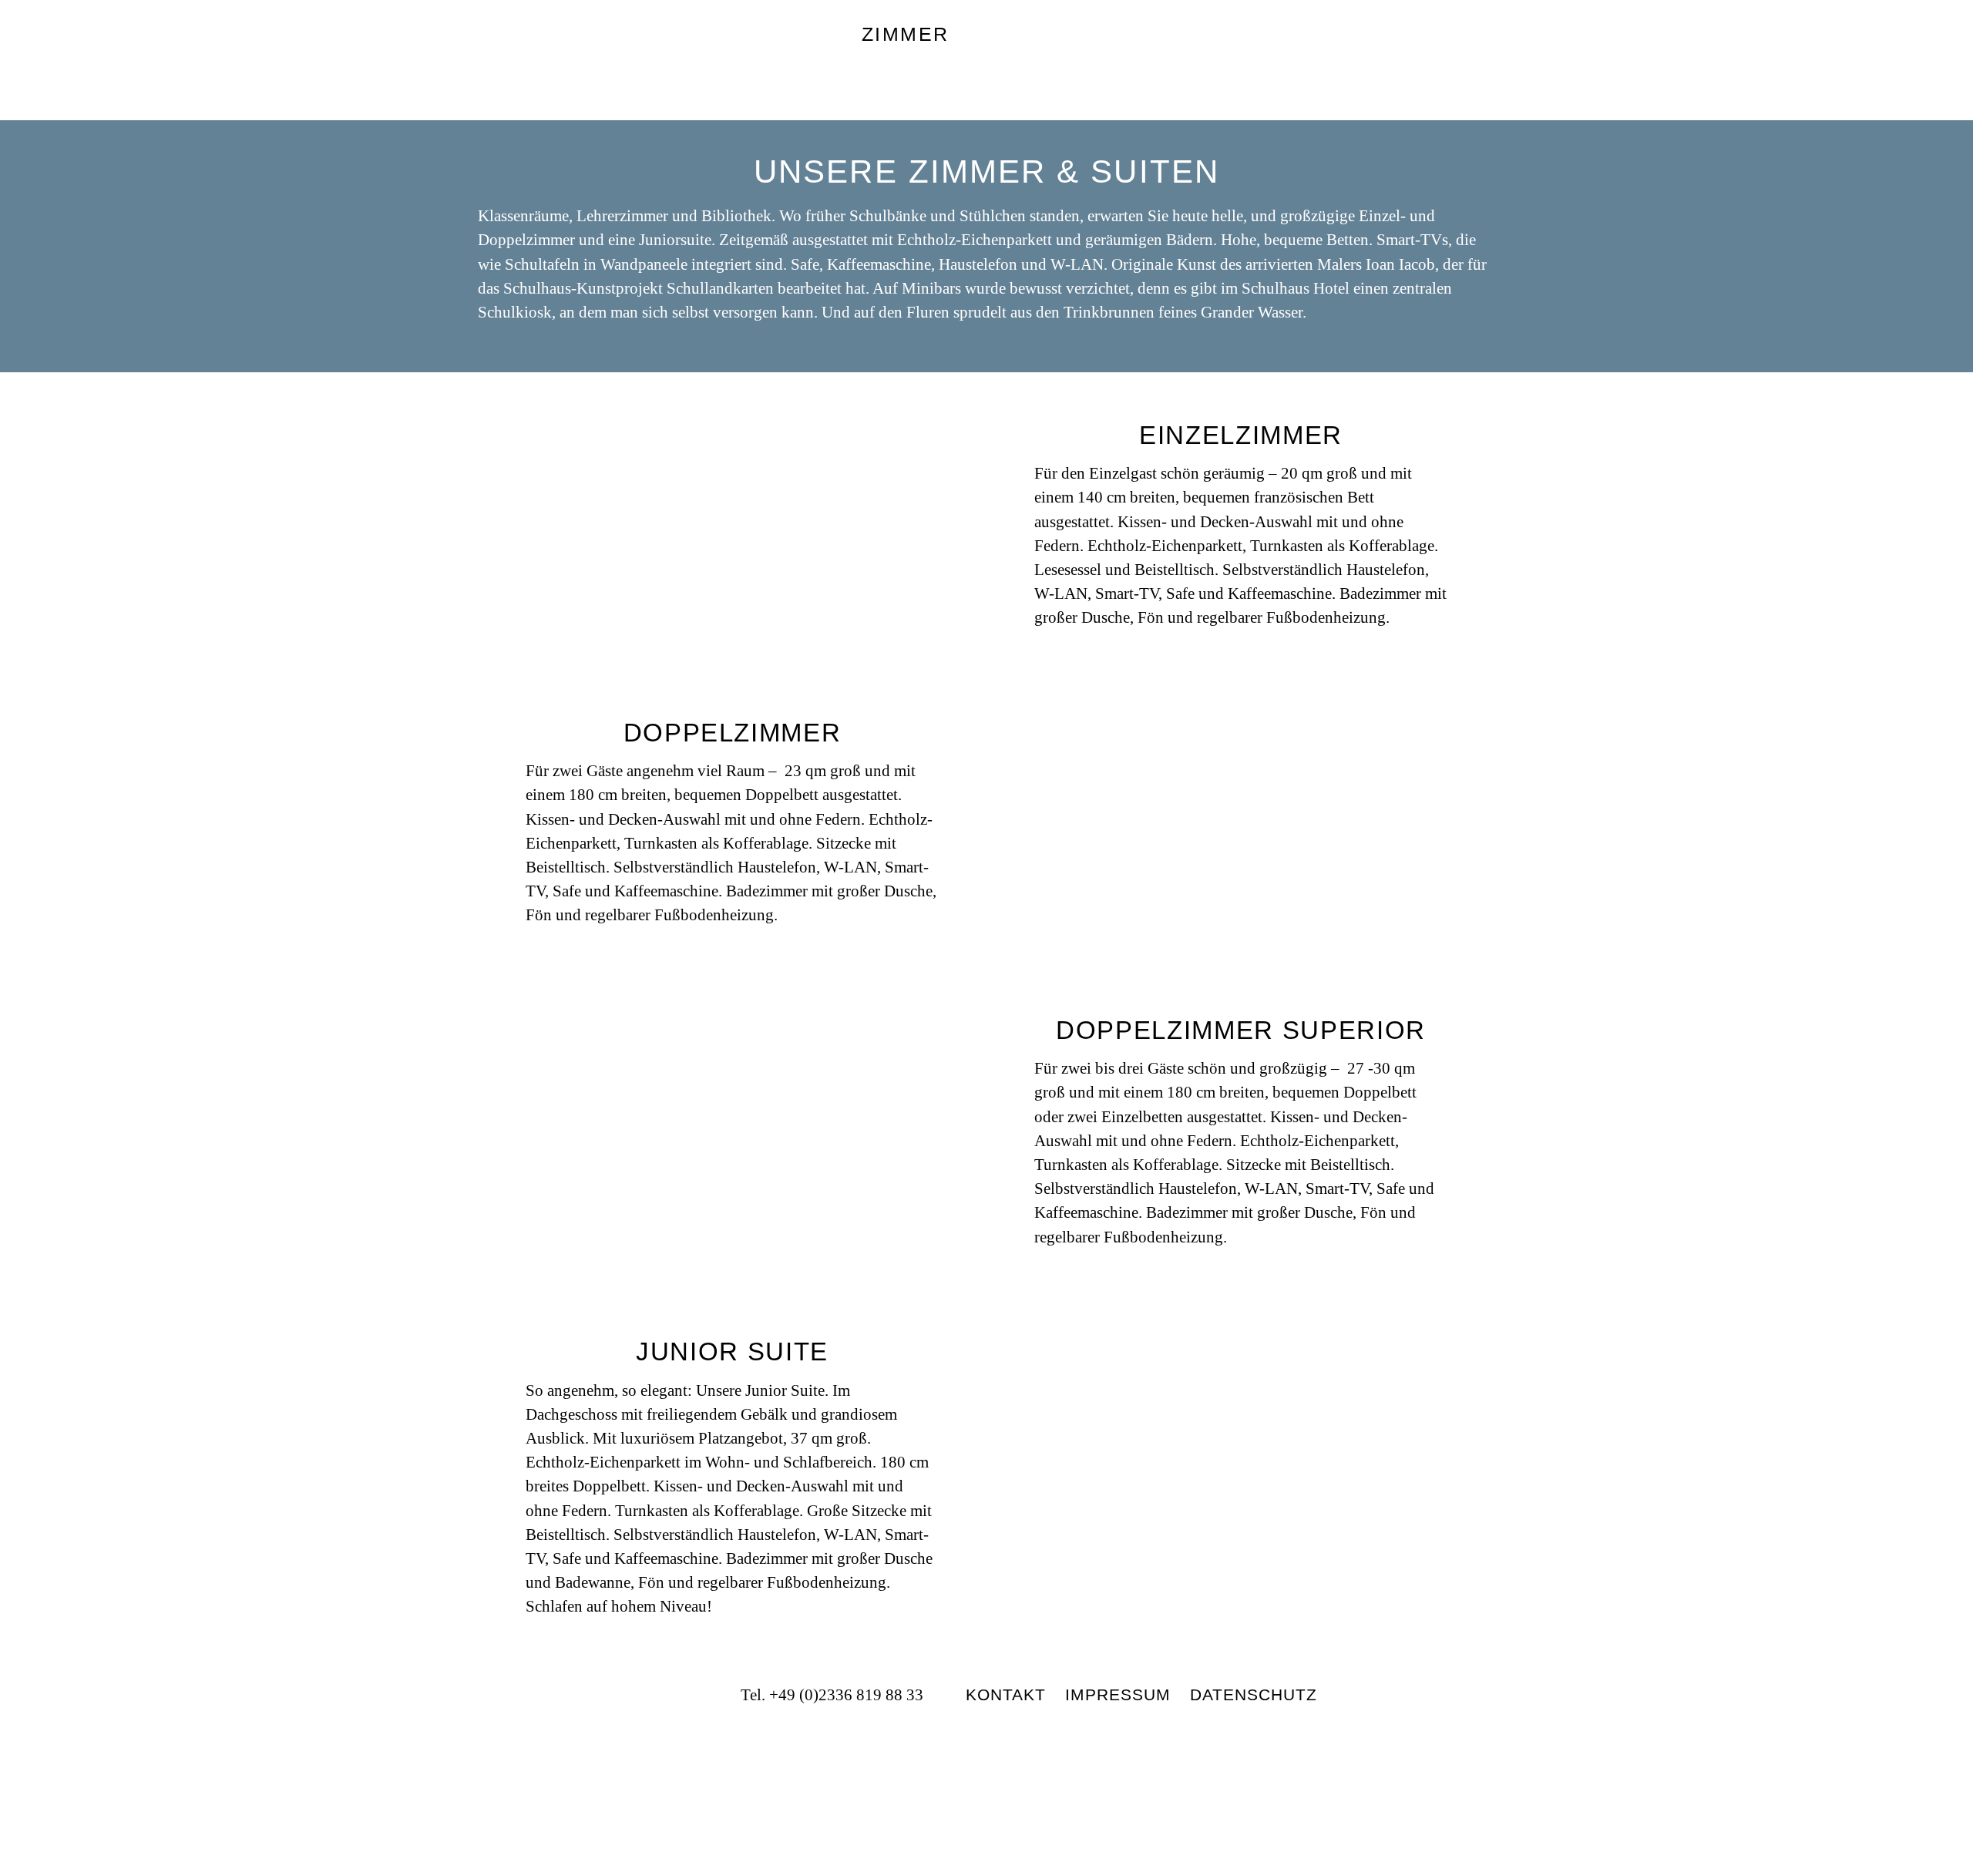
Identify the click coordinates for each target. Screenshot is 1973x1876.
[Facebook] (661, 1696)
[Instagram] (693, 1696)
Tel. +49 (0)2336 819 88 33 (832, 1694)
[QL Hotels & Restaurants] (986, 1768)
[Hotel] (552, 55)
